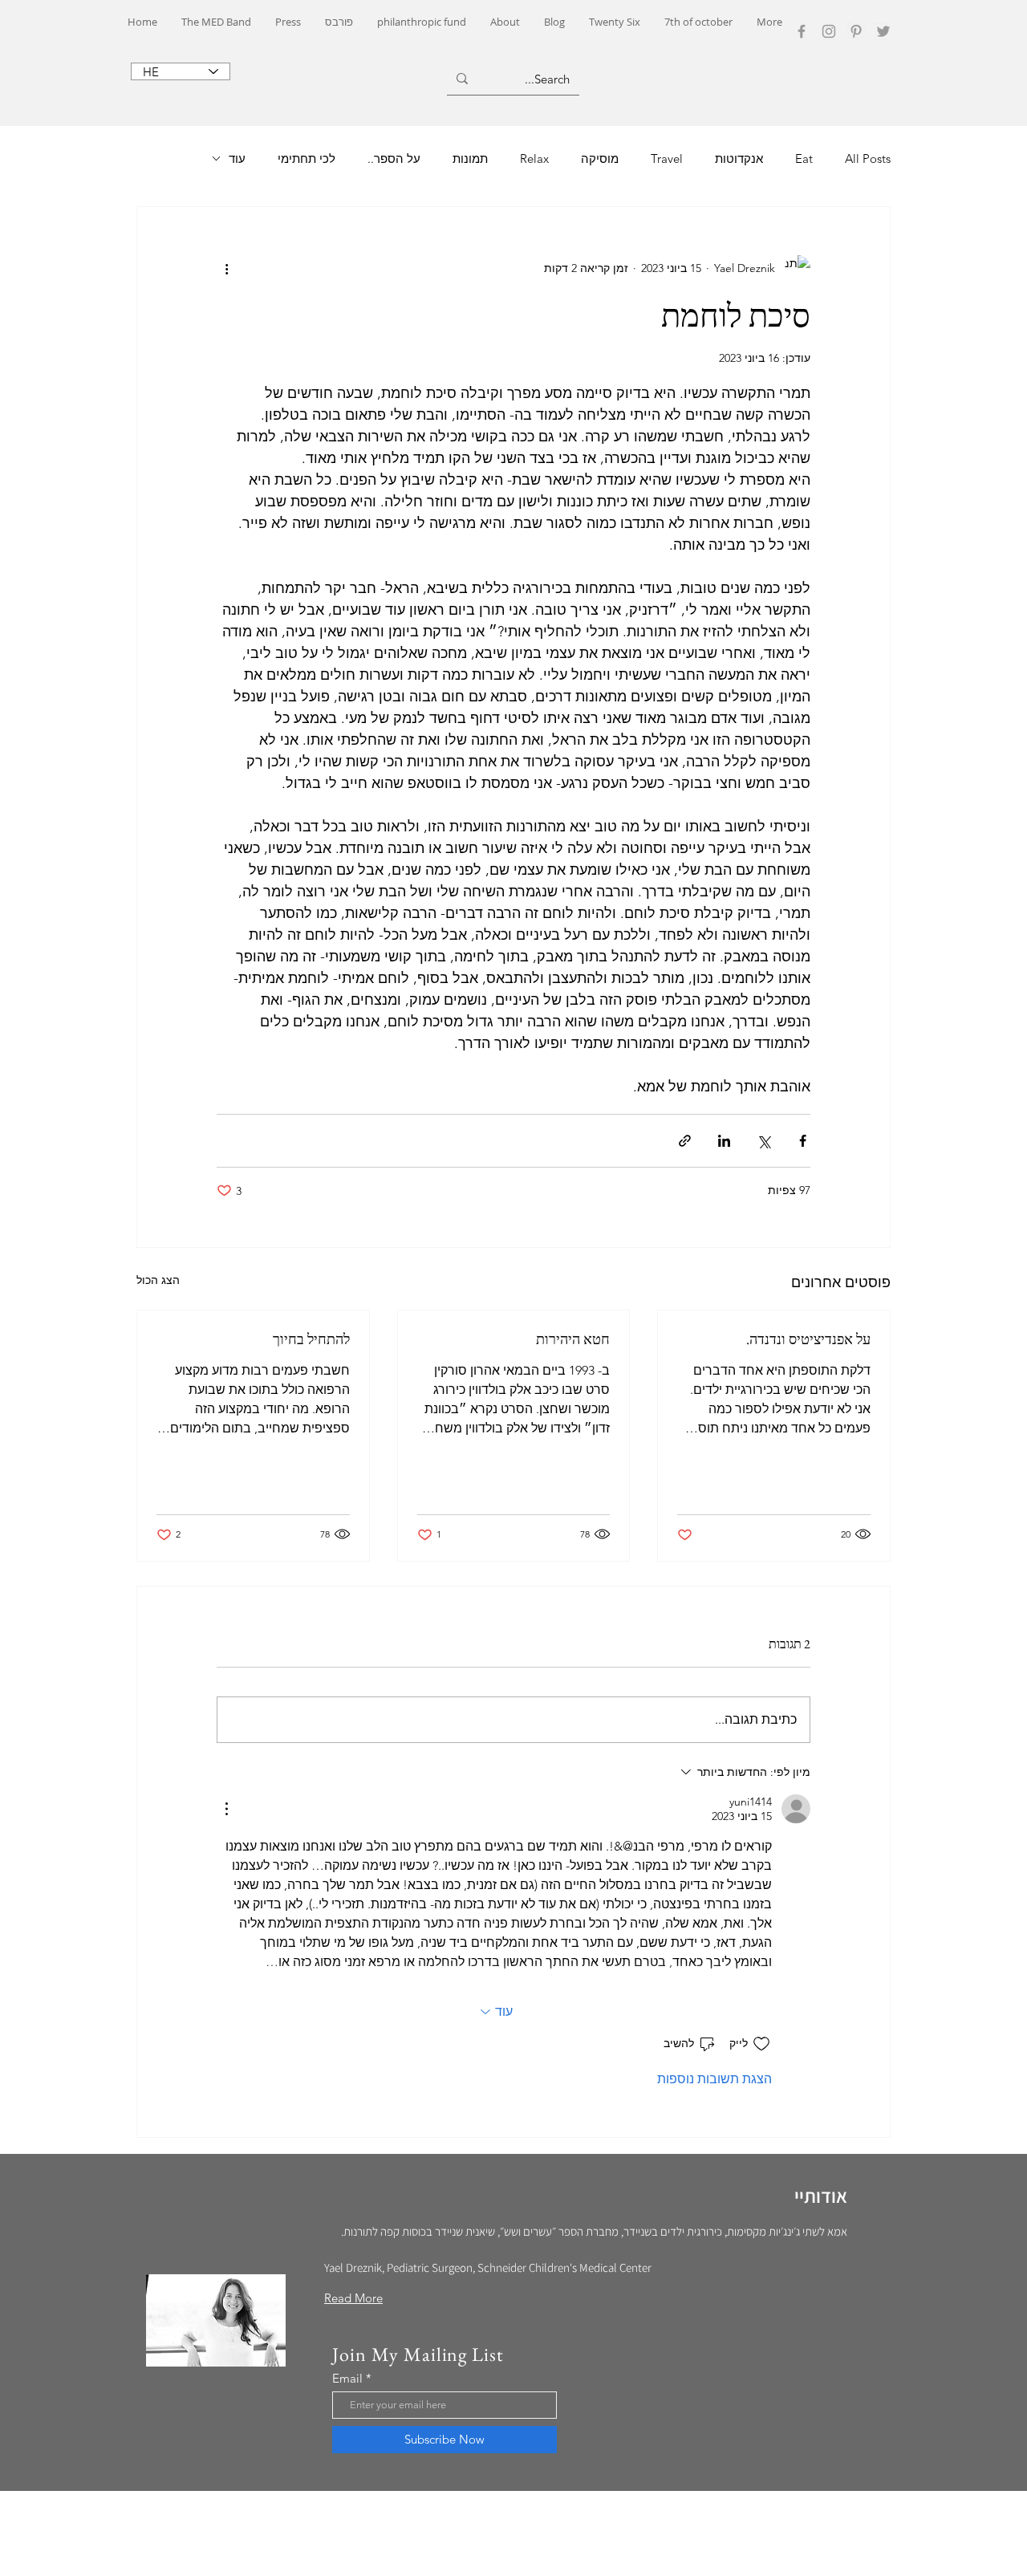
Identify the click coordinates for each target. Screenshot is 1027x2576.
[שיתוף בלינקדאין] (724, 1141)
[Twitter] (883, 31)
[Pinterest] (856, 31)
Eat (804, 158)
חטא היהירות (573, 1339)
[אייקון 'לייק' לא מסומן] (761, 2044)
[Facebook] (802, 31)
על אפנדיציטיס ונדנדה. (808, 1339)
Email (347, 2378)
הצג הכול (158, 1280)
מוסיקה (600, 158)
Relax (534, 158)
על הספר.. (394, 158)
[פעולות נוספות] (226, 268)
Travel (667, 158)
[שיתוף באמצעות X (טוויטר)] (763, 1141)
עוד (237, 158)
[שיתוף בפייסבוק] (803, 1141)
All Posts (868, 158)
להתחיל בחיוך (311, 1339)
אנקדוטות (739, 158)
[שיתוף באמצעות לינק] (685, 1141)
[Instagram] (829, 31)
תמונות (470, 158)
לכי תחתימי (306, 158)
